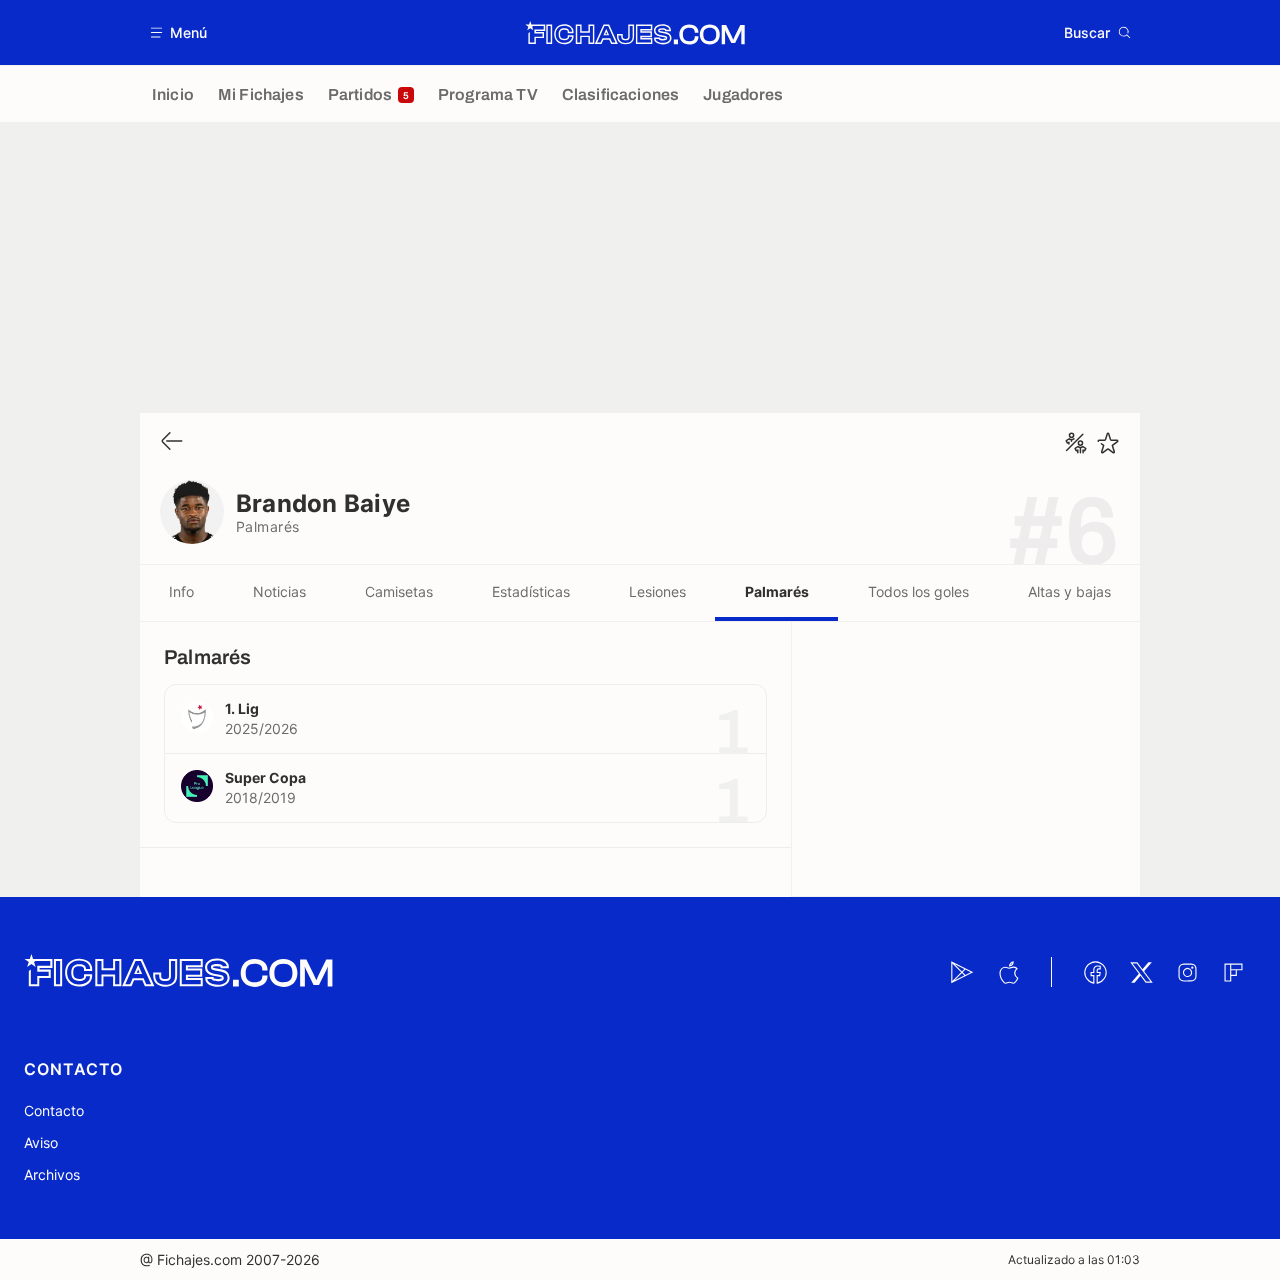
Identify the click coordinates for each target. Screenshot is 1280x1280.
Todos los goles (918, 591)
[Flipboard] (1233, 972)
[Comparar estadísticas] (1076, 443)
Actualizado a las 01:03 (1074, 1259)
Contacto (54, 1110)
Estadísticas (531, 591)
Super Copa (265, 777)
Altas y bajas (1069, 591)
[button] (179, 32)
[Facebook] (1095, 972)
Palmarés (777, 591)
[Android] (962, 972)
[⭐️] (1108, 443)
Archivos (52, 1174)
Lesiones (657, 591)
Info (181, 591)
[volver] (172, 442)
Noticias (279, 591)
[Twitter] (1141, 972)
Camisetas (399, 591)
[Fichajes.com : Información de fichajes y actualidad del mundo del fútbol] (635, 33)
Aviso (41, 1142)
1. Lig (242, 708)
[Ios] (1008, 972)
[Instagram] (1187, 972)
